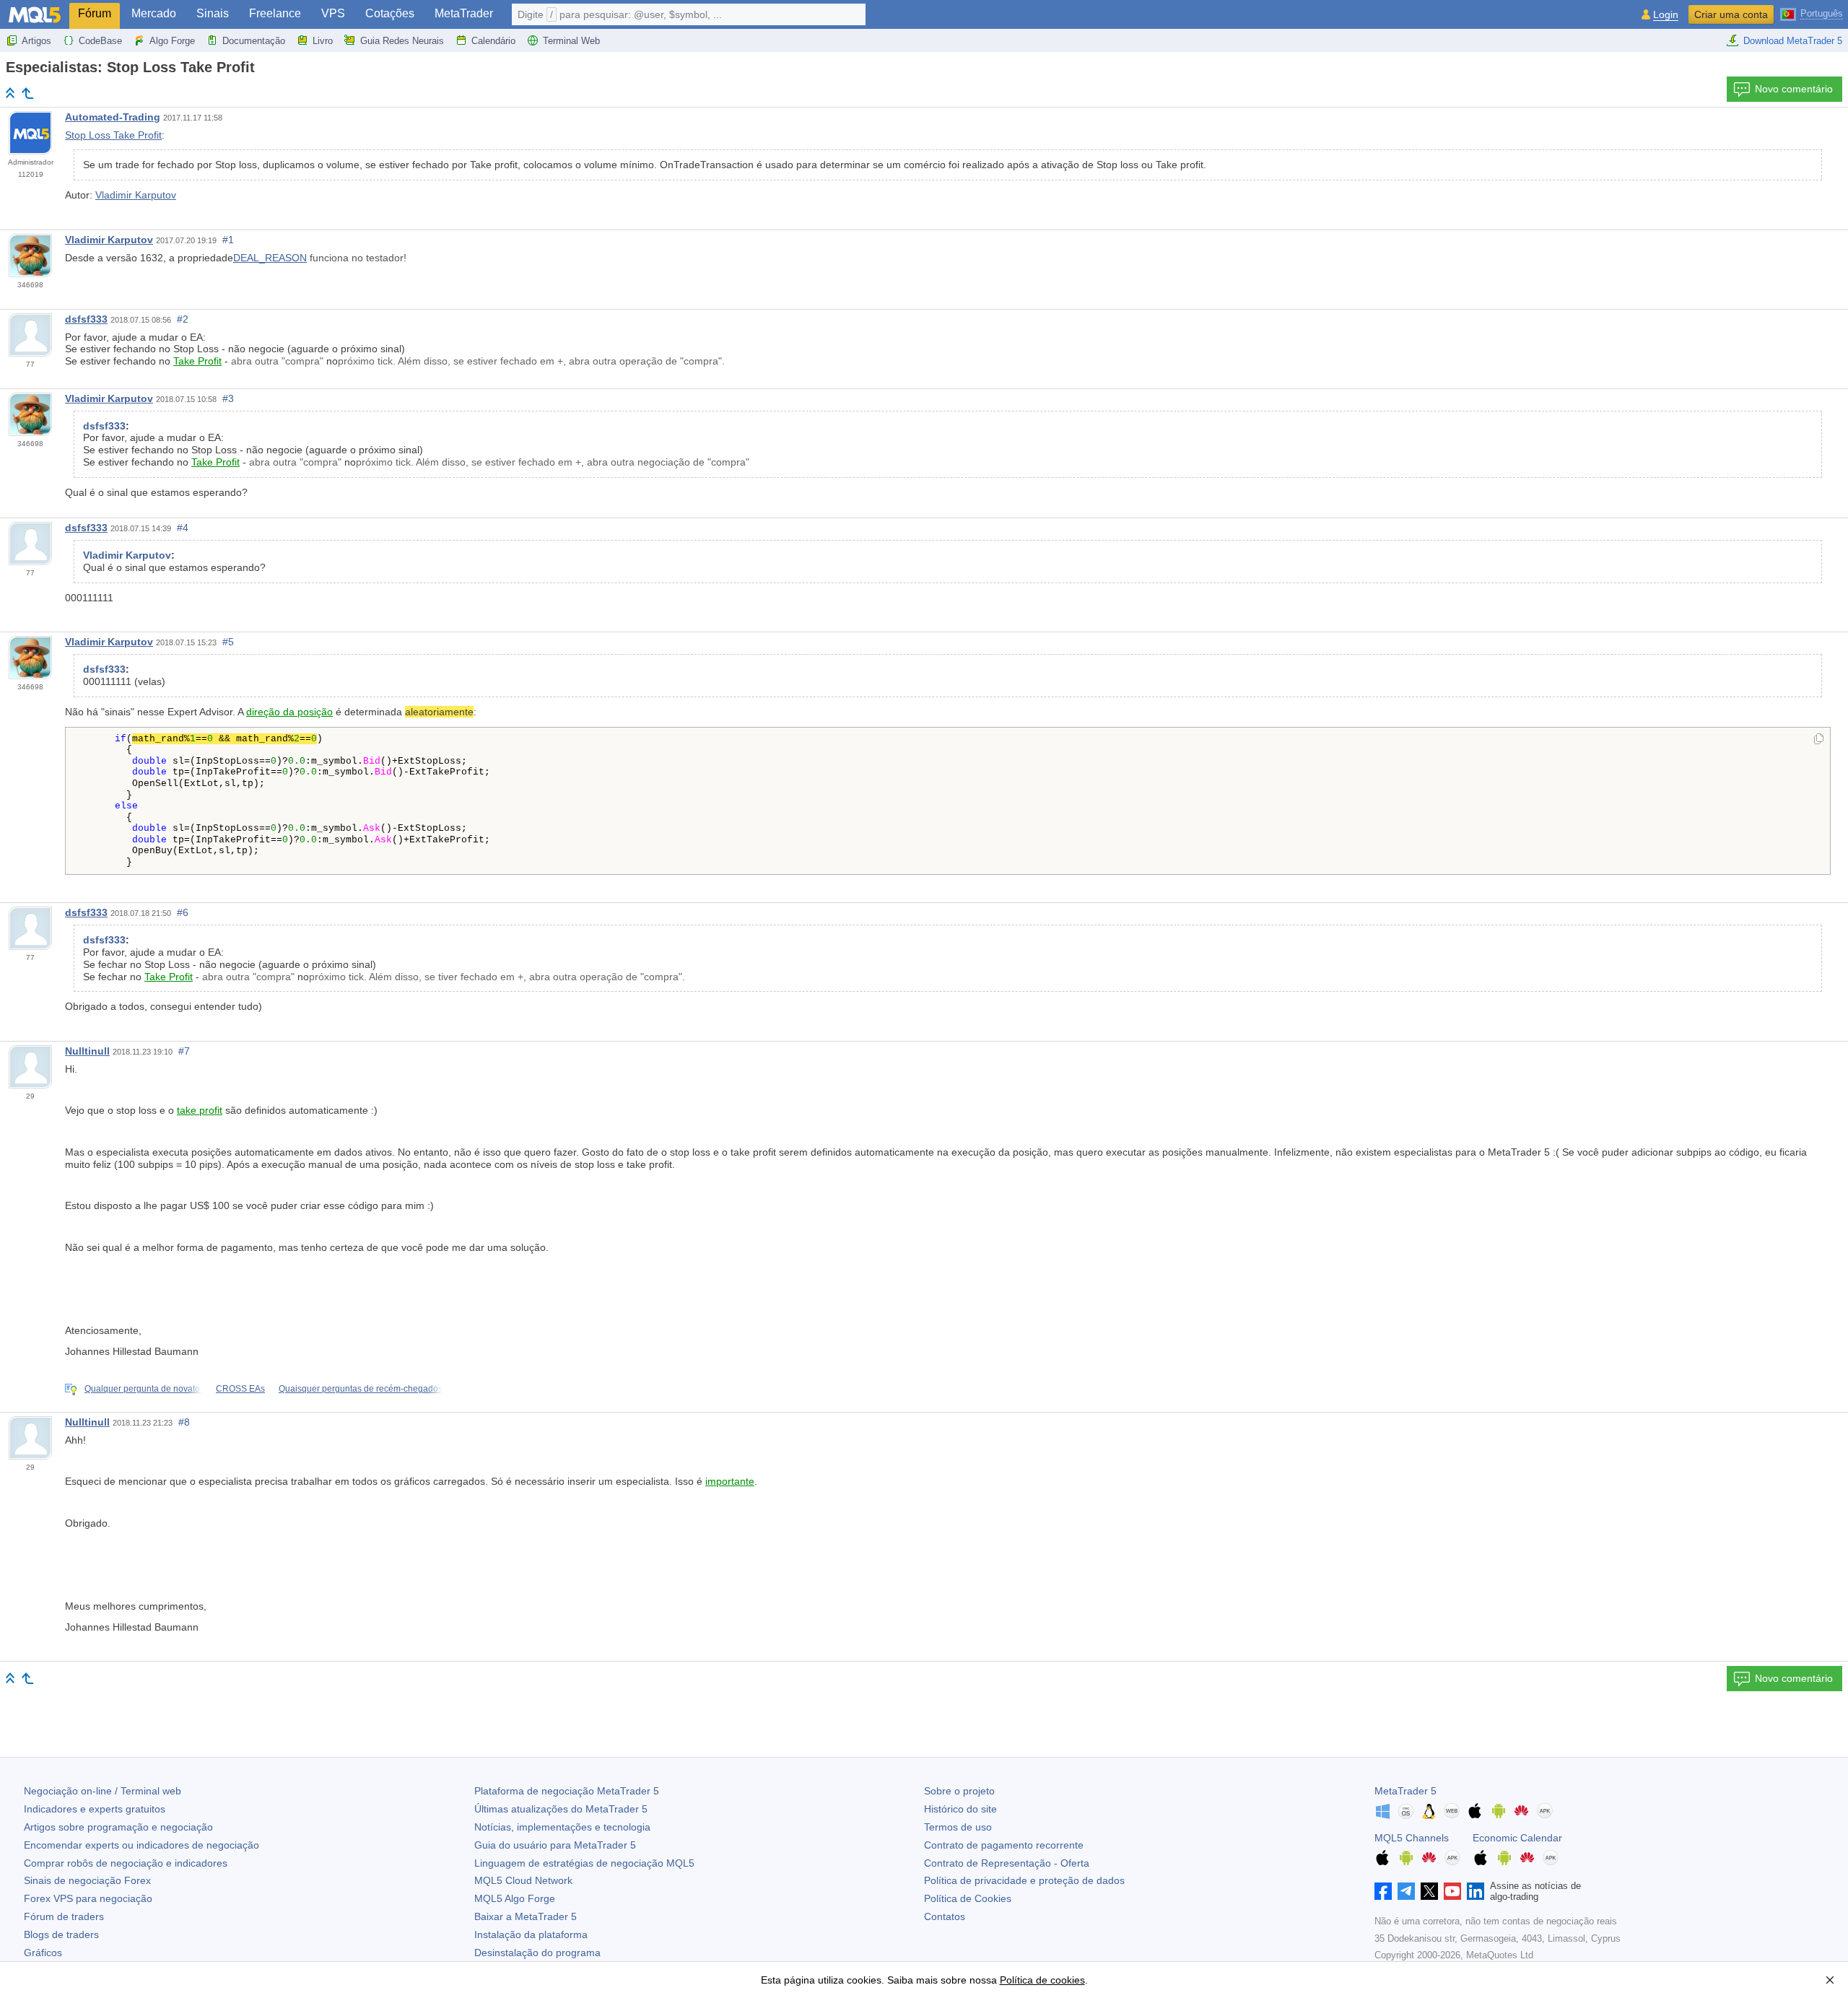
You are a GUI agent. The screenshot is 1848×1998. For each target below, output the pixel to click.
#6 (183, 912)
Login (1666, 15)
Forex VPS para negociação (88, 1898)
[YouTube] (1452, 1891)
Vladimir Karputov (136, 195)
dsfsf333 (86, 319)
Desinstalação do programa (537, 1953)
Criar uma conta (1731, 14)
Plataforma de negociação (567, 1791)
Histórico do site (960, 1809)
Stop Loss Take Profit (113, 135)
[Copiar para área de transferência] (1819, 740)
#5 (228, 642)
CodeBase (100, 41)
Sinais (213, 13)
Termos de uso (958, 1827)
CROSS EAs (240, 1389)
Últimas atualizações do (561, 1809)
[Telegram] (1406, 1891)
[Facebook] (1383, 1891)
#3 (228, 398)
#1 (228, 240)
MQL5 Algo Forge (515, 1898)
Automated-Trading (113, 117)
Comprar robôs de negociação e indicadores (126, 1863)
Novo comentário (1794, 89)
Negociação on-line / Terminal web (103, 1791)
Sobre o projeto (959, 1791)
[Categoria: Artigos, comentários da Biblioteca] (27, 93)
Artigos (36, 41)
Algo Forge (172, 41)
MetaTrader (464, 13)
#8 (184, 1422)
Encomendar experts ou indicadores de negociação (141, 1845)
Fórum (95, 13)
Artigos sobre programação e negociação (118, 1827)
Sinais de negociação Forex (87, 1880)
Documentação (254, 41)
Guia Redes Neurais (402, 41)
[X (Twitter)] (1429, 1891)
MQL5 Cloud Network (523, 1880)
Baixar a (526, 1916)
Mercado (154, 13)
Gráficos (43, 1953)
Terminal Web (571, 41)
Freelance (275, 13)
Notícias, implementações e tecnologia (562, 1827)
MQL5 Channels (1412, 1838)
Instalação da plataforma (531, 1934)
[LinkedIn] (1476, 1891)
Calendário (493, 41)
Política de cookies (1042, 1980)
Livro (323, 41)
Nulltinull (87, 1051)
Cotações (390, 13)
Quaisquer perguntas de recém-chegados (361, 1389)
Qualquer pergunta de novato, (143, 1389)
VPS (333, 13)
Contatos (945, 1916)
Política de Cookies (968, 1898)
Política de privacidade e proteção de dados (1024, 1880)
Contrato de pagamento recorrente (1004, 1845)
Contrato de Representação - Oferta (1007, 1863)
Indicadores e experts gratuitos (95, 1809)
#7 (184, 1051)
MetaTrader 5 (1405, 1791)
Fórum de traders (64, 1916)
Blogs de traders (61, 1934)
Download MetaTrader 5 (1793, 41)
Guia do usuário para (555, 1845)
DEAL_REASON (270, 258)
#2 (183, 319)
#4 (183, 528)
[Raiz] (10, 93)
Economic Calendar (1517, 1838)
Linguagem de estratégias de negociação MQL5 (584, 1863)
